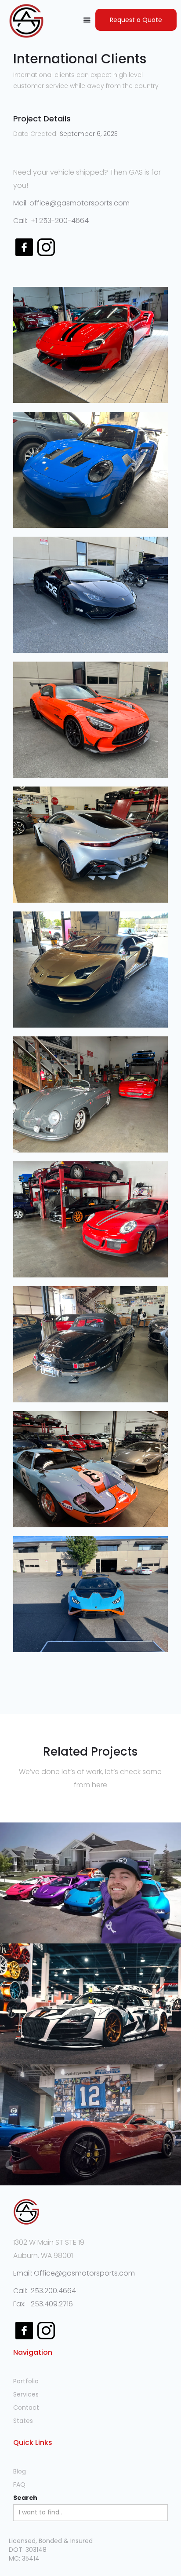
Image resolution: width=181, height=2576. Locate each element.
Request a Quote (136, 20)
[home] (24, 21)
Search (25, 2498)
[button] (87, 20)
